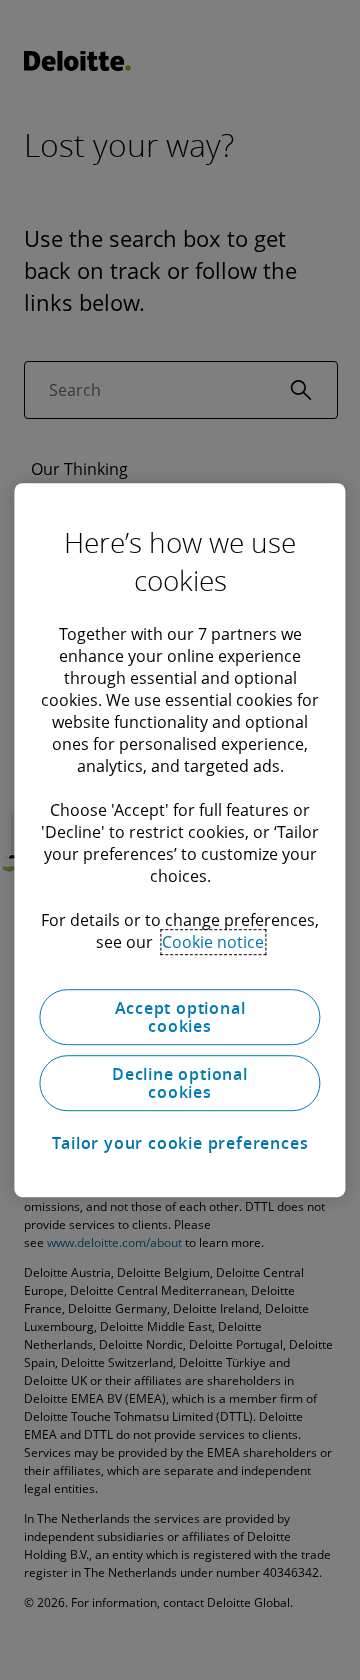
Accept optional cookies (180, 1017)
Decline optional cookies (180, 1083)
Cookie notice (213, 942)
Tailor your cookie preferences (180, 1143)
